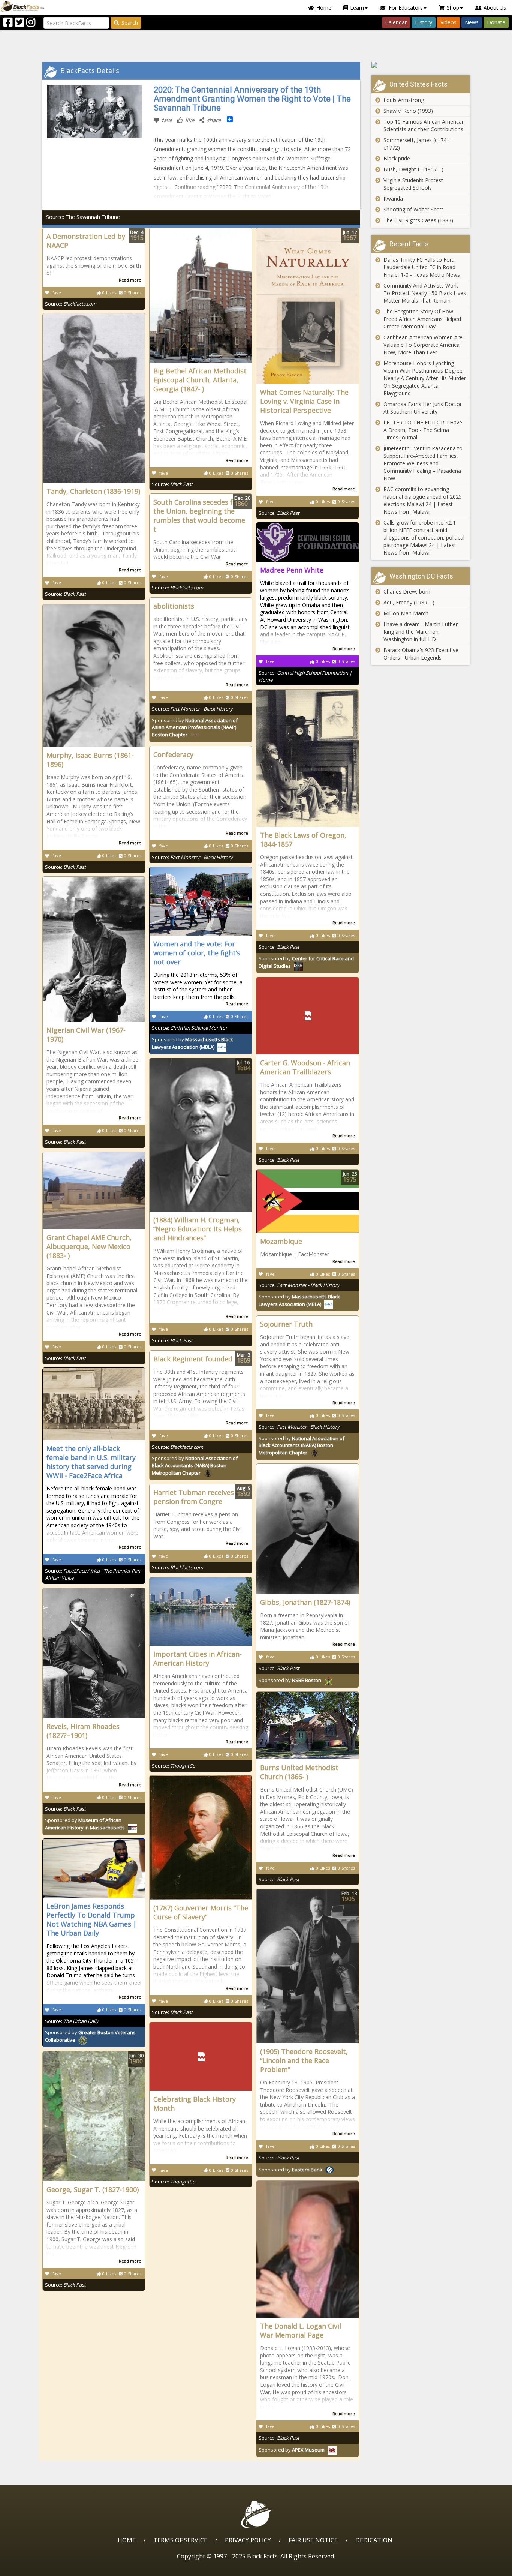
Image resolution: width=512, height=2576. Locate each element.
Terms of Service (180, 2540)
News (472, 22)
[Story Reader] (421, 65)
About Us (495, 8)
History (424, 22)
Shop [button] (453, 8)
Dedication (374, 2540)
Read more (130, 280)
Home (324, 8)
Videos (448, 22)
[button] (38, 2568)
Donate (496, 22)
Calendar (396, 22)
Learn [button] (357, 8)
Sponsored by (195, 728)
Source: (71, 304)
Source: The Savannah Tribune (83, 217)
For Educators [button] (406, 8)
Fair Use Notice (313, 2540)
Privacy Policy (248, 2540)
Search (130, 23)
